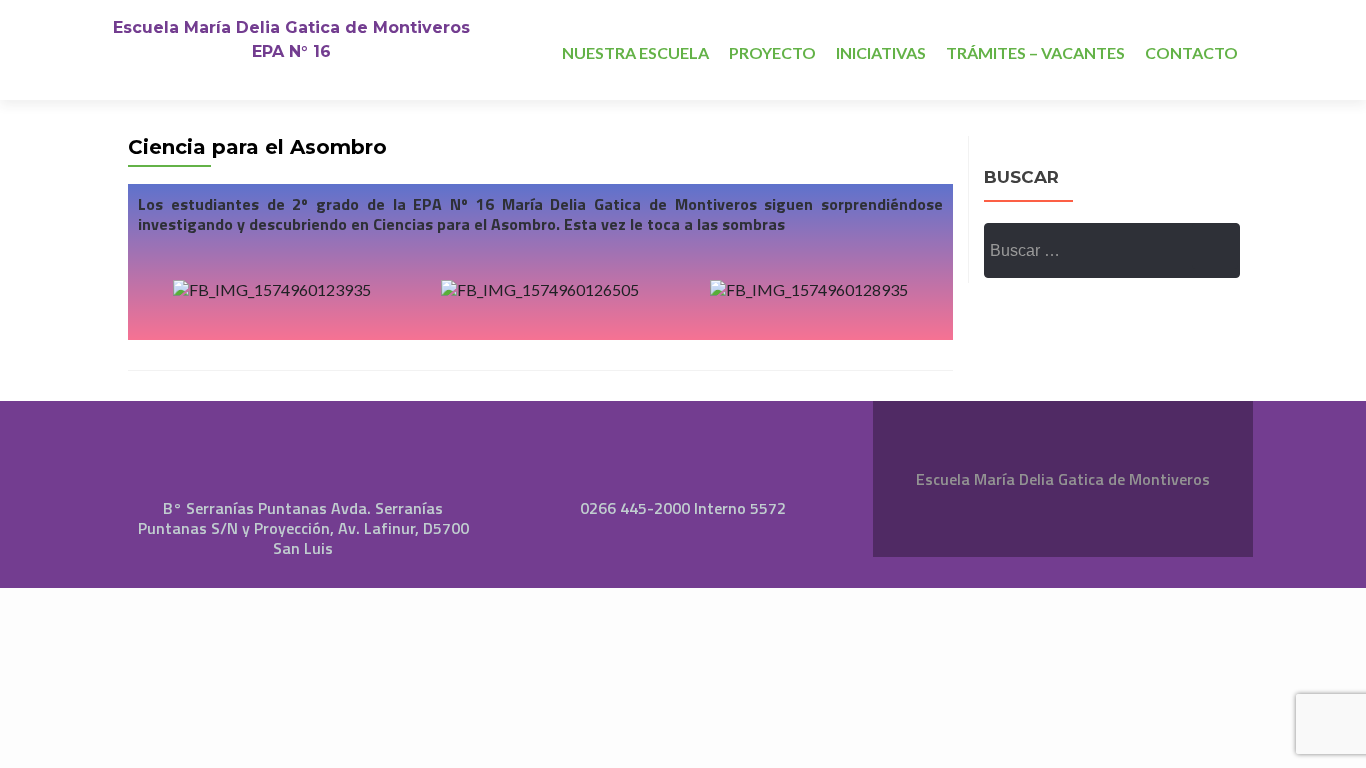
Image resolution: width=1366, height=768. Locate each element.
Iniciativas (881, 52)
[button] (157, 288)
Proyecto (772, 52)
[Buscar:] (1111, 250)
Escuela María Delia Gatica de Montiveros (291, 27)
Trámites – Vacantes (1035, 52)
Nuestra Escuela (635, 52)
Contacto (1191, 52)
